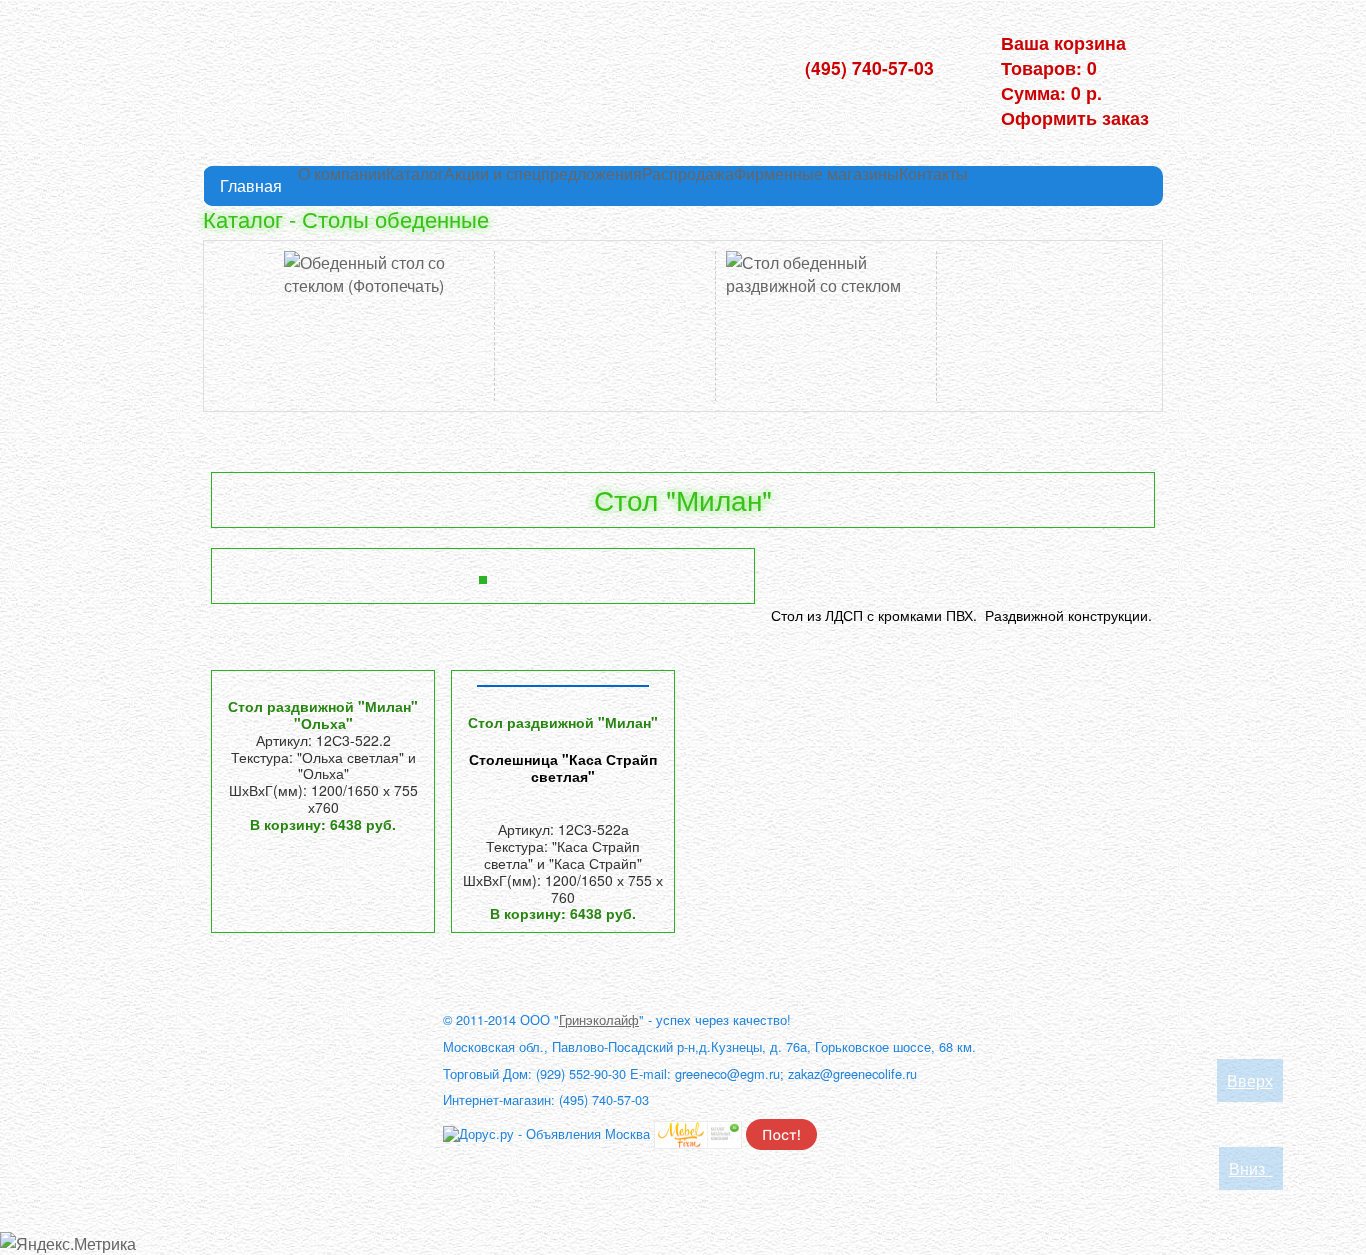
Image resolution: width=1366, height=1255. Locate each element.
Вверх (1250, 1080)
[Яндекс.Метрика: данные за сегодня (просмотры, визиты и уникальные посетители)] (68, 1243)
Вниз (1251, 1168)
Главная (251, 185)
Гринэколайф (599, 1019)
